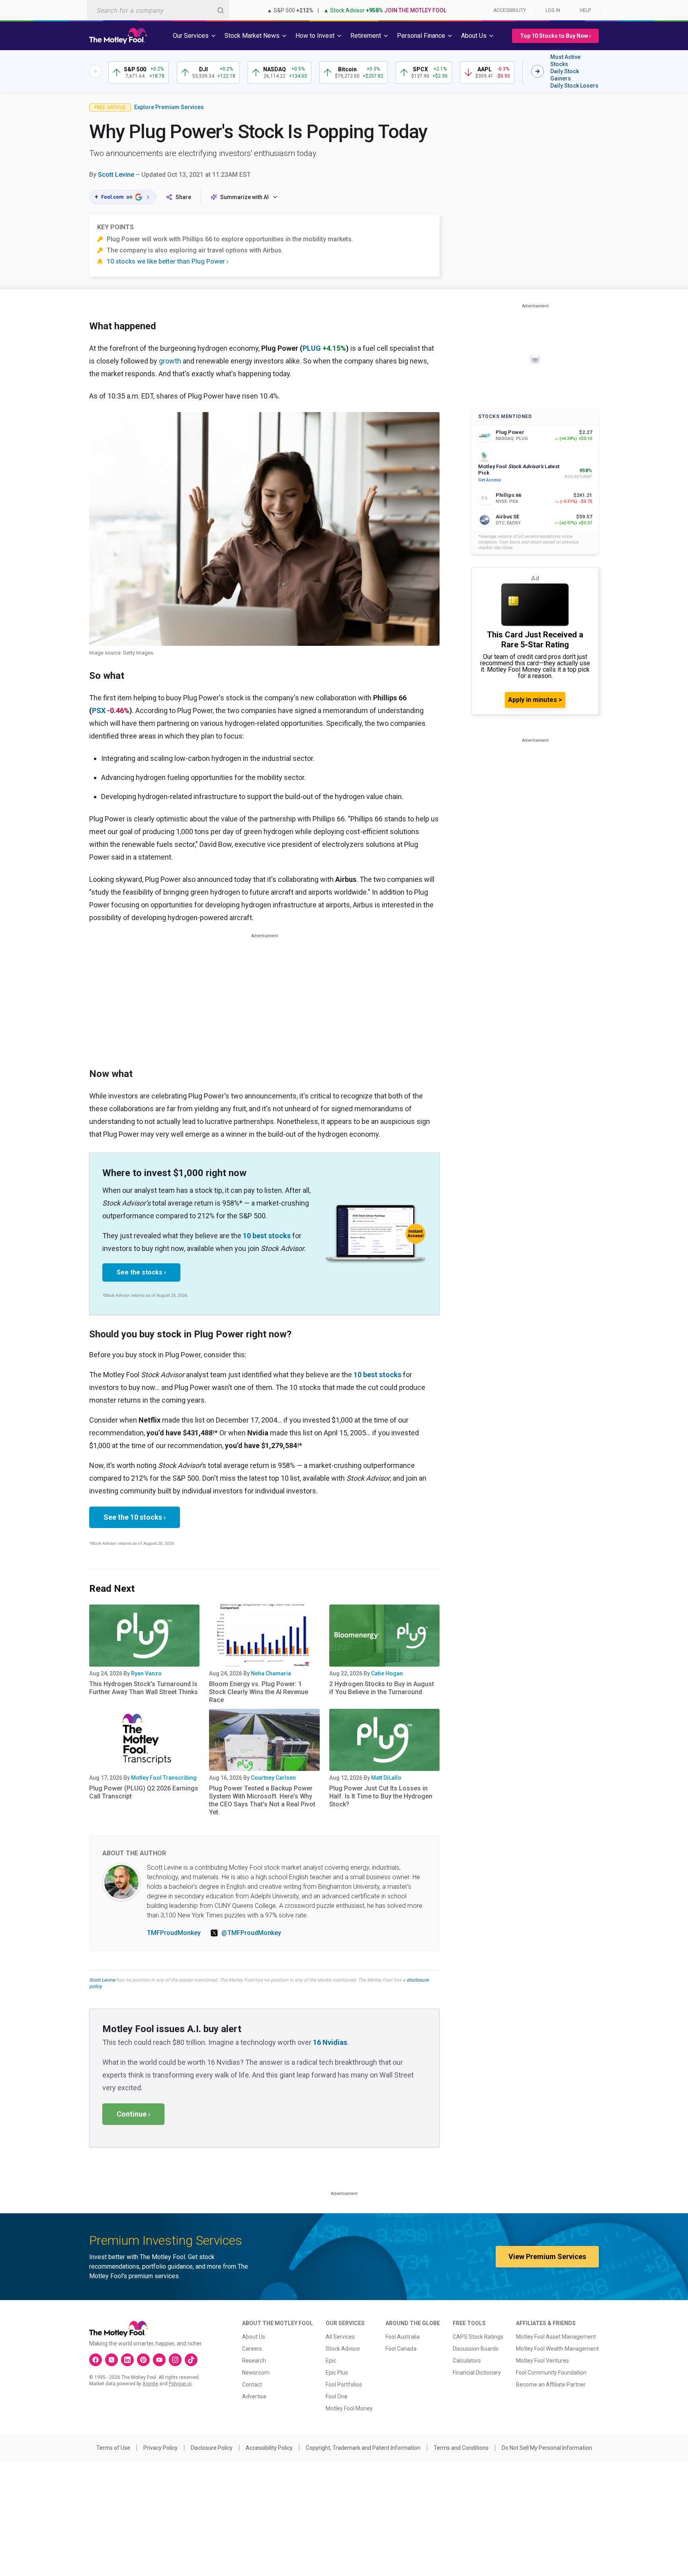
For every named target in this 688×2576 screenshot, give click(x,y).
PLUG (312, 348)
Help (585, 10)
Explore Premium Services (169, 107)
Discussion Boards (476, 2349)
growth (170, 361)
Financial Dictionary (477, 2373)
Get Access (490, 480)
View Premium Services (547, 2256)
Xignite (150, 2384)
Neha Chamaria (271, 1673)
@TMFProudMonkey (251, 1933)
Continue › (133, 2114)
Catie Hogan (387, 1673)
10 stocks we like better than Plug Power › (168, 261)
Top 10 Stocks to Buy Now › (555, 36)
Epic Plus (337, 2373)
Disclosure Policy (212, 2448)
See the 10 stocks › (135, 1517)
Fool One (337, 2396)
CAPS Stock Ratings (478, 2337)
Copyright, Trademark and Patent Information (363, 2448)
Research (254, 2361)
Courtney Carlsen (273, 1778)
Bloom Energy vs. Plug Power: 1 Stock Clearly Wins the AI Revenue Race (259, 1692)
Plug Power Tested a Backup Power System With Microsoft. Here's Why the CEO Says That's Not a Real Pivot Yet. (262, 1800)
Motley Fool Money (349, 2408)
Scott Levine (116, 175)
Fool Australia (403, 2337)
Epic (331, 2361)
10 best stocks (267, 1236)
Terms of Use (113, 2448)
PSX (99, 710)
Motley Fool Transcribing (164, 1778)
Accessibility (510, 10)
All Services (340, 2337)
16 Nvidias (330, 2042)
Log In (553, 10)
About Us (254, 2337)
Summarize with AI (244, 197)
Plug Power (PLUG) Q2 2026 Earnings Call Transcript (144, 1792)
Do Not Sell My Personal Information (547, 2448)
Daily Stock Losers (574, 86)
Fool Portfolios (344, 2384)
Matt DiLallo (386, 1778)
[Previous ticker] (96, 71)
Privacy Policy (160, 2448)
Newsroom (256, 2373)
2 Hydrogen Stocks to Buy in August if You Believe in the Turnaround (382, 1688)
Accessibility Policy (269, 2448)
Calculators (467, 2361)
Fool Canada (401, 2349)
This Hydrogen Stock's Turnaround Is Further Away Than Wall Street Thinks (144, 1688)
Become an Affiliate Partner (551, 2384)
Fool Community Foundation (551, 2373)
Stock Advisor (343, 2349)
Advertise (254, 2396)
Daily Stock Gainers (565, 75)
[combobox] (158, 10)
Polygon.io (180, 2384)
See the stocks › (141, 1272)
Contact (252, 2384)
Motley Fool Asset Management (556, 2337)
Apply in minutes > (535, 700)
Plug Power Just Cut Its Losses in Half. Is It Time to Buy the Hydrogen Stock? (381, 1796)
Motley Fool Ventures (542, 2361)
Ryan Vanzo (146, 1673)
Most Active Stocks (565, 61)
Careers (252, 2349)
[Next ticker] (537, 71)
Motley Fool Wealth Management (557, 2349)
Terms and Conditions (461, 2448)
